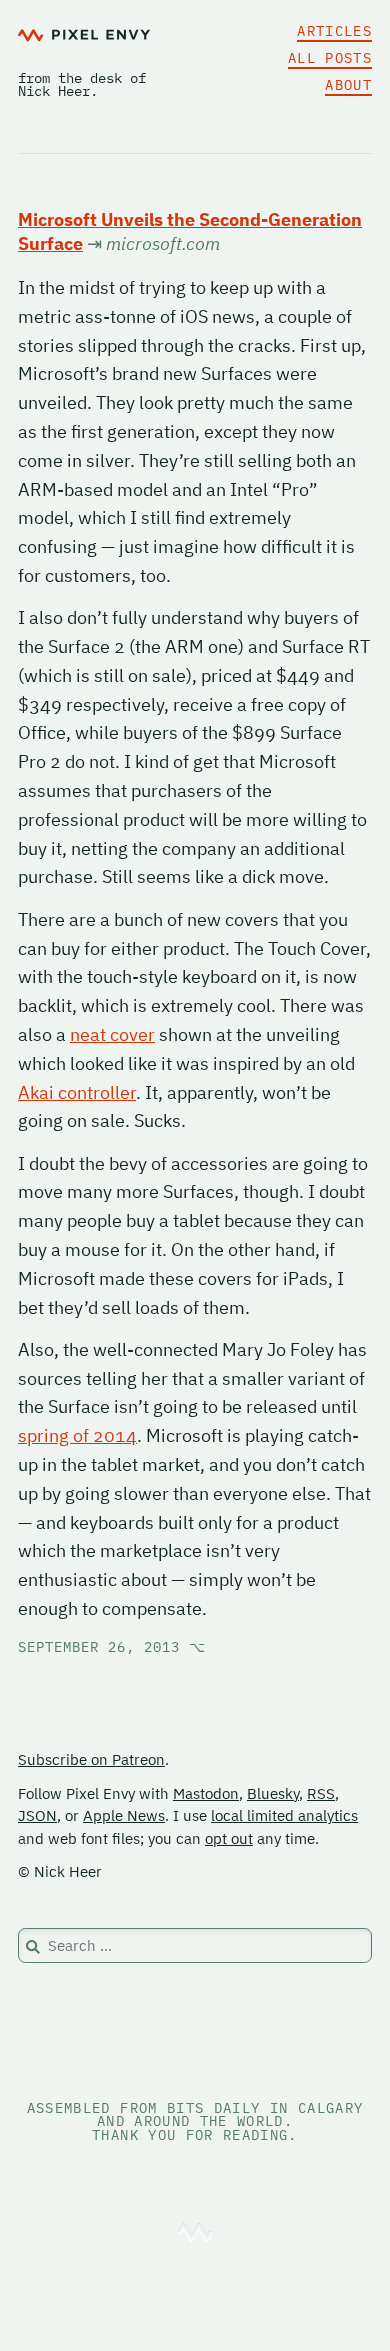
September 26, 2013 (112, 1647)
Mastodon (206, 1793)
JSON (37, 1815)
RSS (321, 1793)
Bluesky (273, 1793)
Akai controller (77, 1092)
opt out (229, 1838)
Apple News (124, 1815)
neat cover (112, 1034)
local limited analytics (284, 1815)
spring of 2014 (77, 1435)
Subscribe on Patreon (91, 1759)
